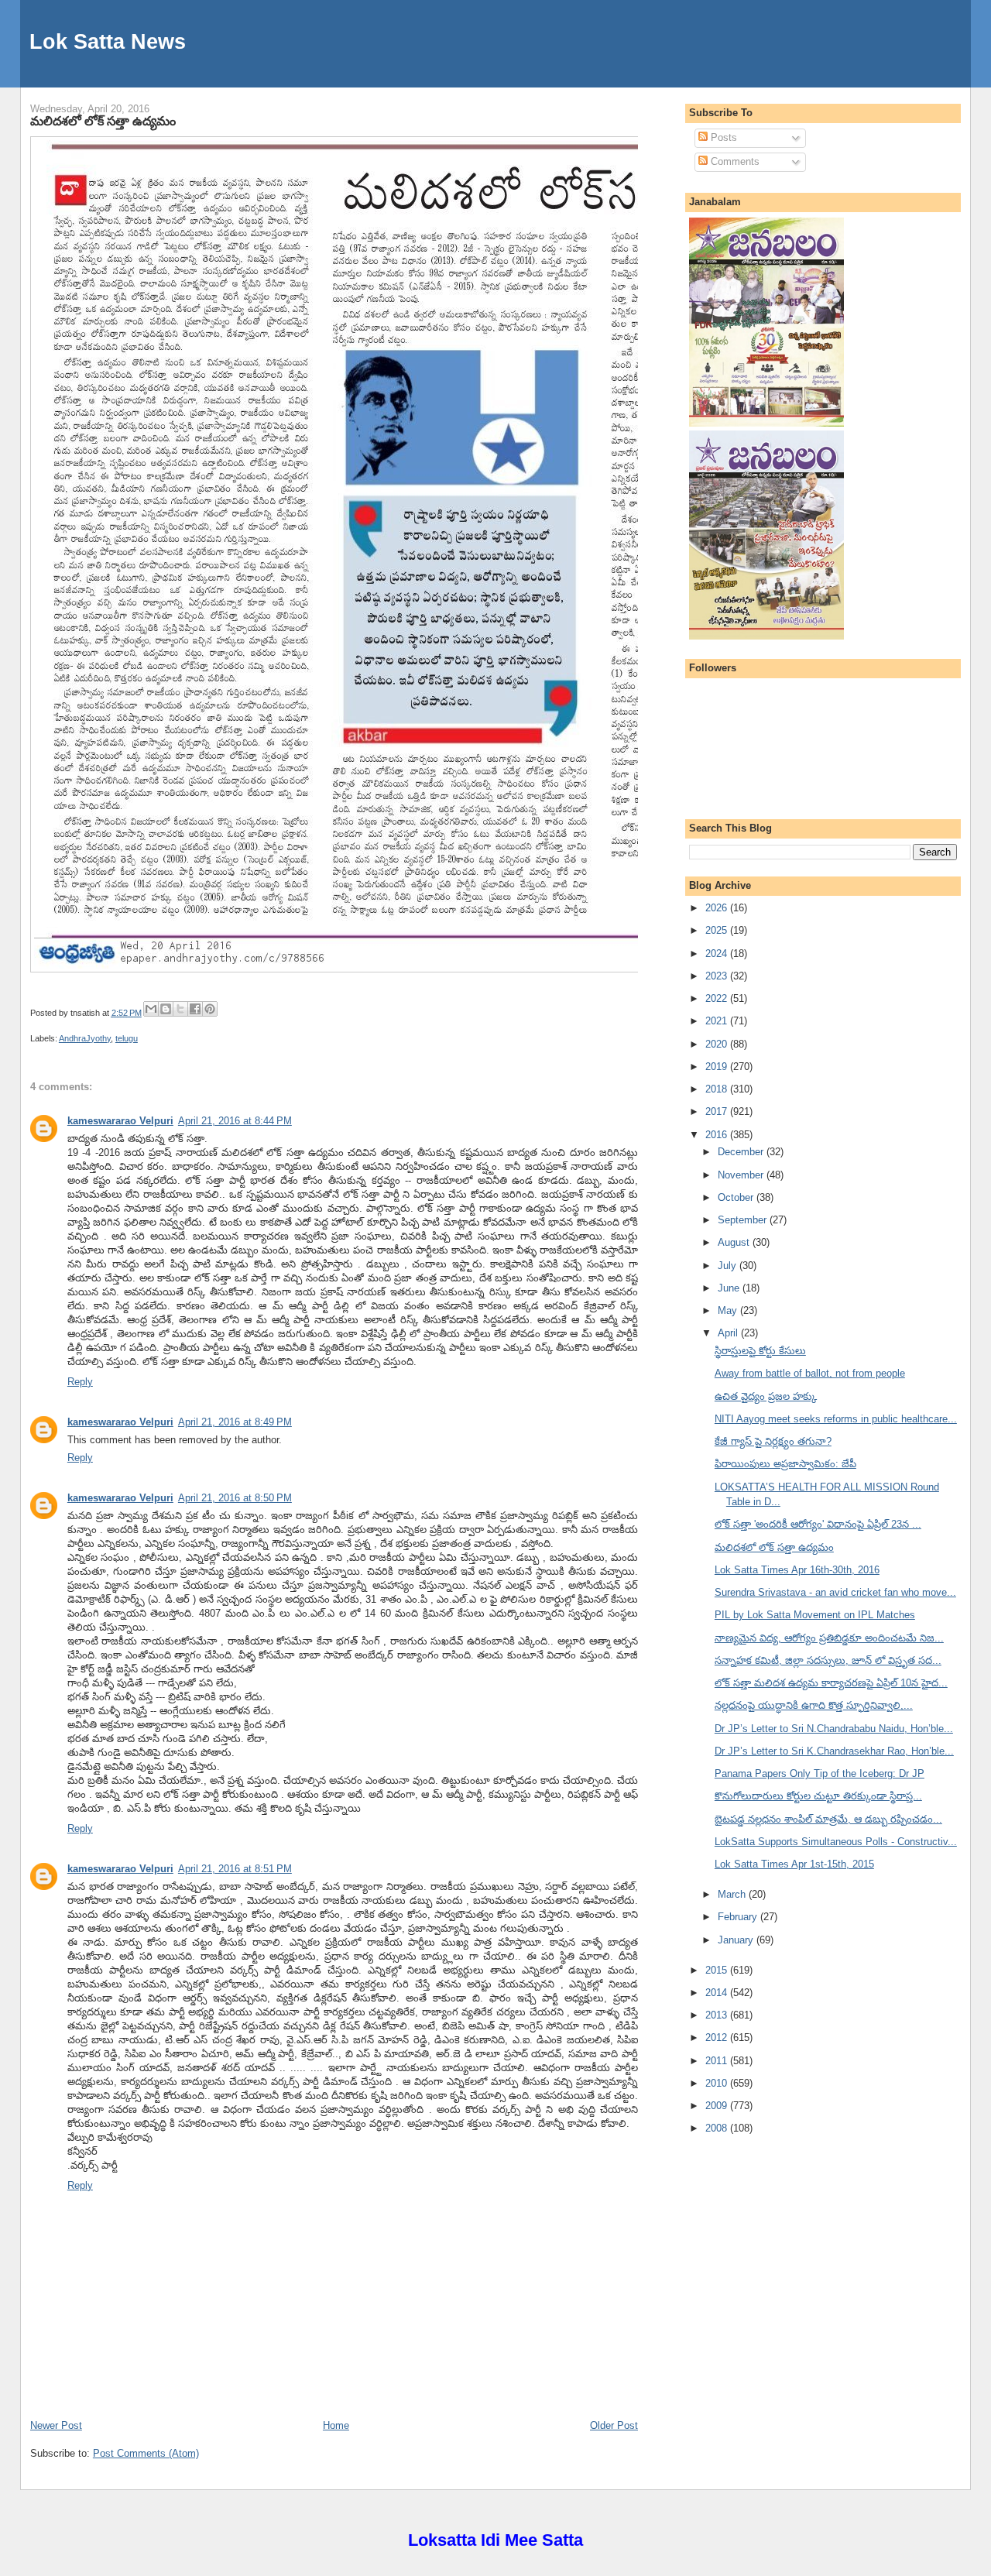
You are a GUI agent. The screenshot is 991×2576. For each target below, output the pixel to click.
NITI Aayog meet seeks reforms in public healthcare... (836, 1419)
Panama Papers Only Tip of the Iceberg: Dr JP (820, 1773)
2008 (718, 2128)
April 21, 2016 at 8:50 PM (235, 1498)
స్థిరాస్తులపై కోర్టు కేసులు (760, 1351)
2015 (718, 1970)
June (730, 1288)
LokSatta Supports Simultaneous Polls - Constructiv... (836, 1842)
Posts (722, 137)
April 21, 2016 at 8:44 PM (235, 1121)
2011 (718, 2061)
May (729, 1310)
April (729, 1333)
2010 (718, 2083)
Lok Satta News (108, 41)
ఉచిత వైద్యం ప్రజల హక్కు (766, 1396)
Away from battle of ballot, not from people (810, 1373)
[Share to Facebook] (195, 1009)
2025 (718, 930)
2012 (718, 2037)
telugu (127, 1038)
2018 (718, 1089)
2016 (718, 1135)
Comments (734, 161)
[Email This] (151, 1009)
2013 (718, 2015)
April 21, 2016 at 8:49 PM (235, 1422)
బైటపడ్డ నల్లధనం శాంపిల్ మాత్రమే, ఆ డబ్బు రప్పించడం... (828, 1819)
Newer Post (56, 2425)
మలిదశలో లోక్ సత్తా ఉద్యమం (103, 121)
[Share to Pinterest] (210, 1009)
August (735, 1242)
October (737, 1197)
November (742, 1175)
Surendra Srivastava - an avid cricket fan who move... (835, 1592)
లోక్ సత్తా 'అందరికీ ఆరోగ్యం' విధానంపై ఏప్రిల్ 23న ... (818, 1524)
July (729, 1266)
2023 (718, 976)
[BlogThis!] (166, 1009)
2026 (718, 908)
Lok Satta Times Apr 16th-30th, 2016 (797, 1570)
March (733, 1894)
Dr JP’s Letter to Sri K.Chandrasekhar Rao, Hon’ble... (834, 1751)
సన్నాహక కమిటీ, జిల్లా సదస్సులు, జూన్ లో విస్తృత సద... (828, 1660)
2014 (718, 1993)
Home (336, 2425)
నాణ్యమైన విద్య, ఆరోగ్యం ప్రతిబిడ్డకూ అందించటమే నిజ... (829, 1638)
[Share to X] (180, 1009)
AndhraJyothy (85, 1038)
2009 (718, 2106)
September (744, 1220)
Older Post (614, 2425)
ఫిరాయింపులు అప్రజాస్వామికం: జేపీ (785, 1464)
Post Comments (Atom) (146, 2453)
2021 (718, 1021)
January (737, 1940)
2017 (718, 1111)
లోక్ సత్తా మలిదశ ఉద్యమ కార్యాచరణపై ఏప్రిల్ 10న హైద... (831, 1683)
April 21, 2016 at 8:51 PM (235, 1869)
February (739, 1917)
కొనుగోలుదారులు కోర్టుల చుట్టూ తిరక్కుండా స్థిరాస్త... (818, 1796)
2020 (718, 1044)
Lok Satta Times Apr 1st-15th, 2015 (794, 1864)
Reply (80, 1382)
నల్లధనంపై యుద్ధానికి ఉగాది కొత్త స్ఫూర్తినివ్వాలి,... (814, 1705)
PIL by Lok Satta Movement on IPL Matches (815, 1615)
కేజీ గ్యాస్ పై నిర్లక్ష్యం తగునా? (773, 1441)
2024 (718, 954)
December (742, 1152)
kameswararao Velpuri (120, 1121)
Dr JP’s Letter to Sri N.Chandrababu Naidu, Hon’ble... (834, 1729)
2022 (718, 998)
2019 (718, 1067)
